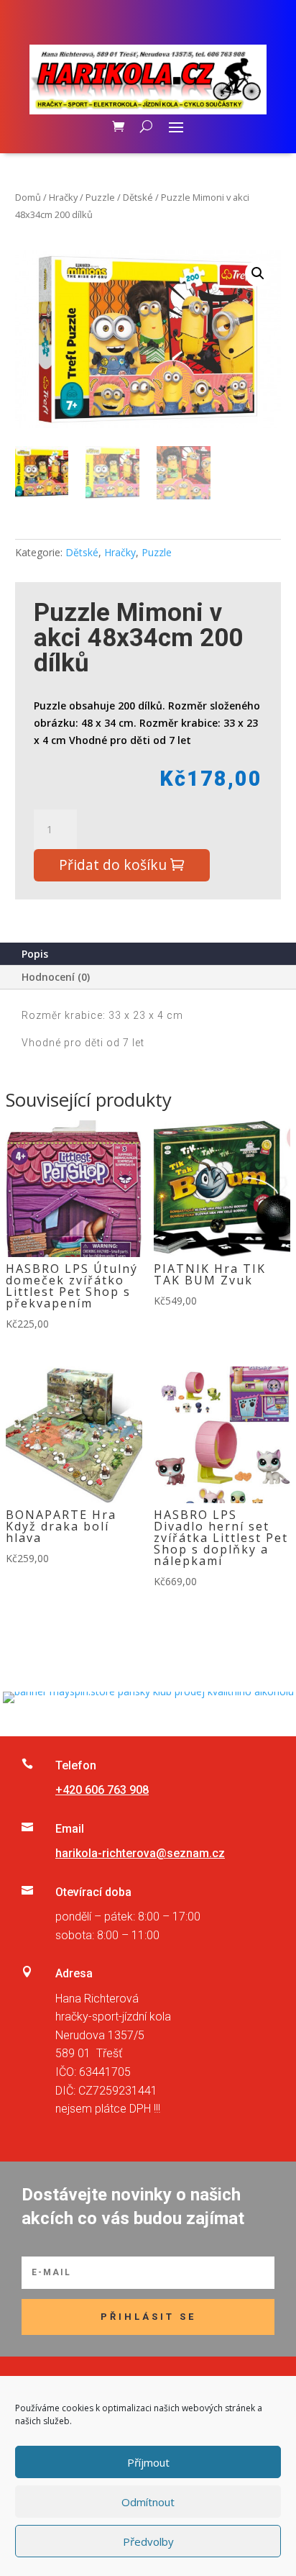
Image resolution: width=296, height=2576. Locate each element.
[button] (258, 273)
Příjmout (148, 2462)
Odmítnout (148, 2502)
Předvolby (148, 2541)
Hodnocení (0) (56, 977)
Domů (28, 197)
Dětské (138, 197)
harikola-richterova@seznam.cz (140, 1853)
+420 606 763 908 (102, 1790)
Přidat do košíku (113, 865)
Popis (35, 954)
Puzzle (100, 197)
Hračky (63, 197)
